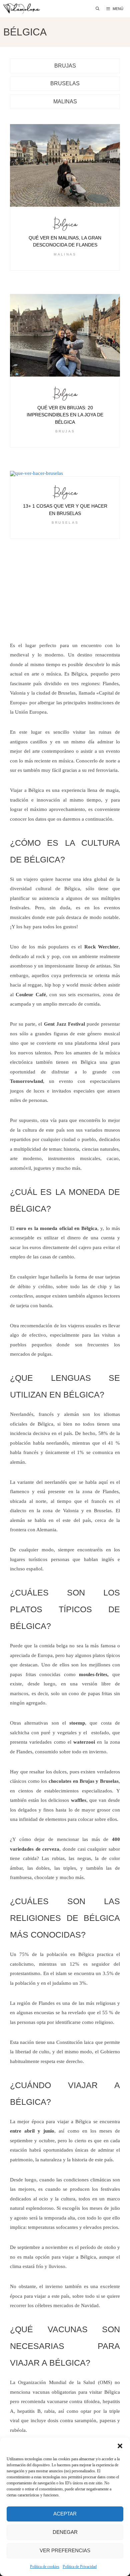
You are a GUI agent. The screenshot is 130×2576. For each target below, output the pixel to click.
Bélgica (65, 225)
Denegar (65, 2532)
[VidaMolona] (22, 9)
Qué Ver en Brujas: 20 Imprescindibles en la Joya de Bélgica (65, 415)
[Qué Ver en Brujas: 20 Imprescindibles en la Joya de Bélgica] (65, 336)
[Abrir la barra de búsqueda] (98, 9)
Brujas (65, 431)
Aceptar (65, 2514)
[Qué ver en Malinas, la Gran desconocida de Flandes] (65, 166)
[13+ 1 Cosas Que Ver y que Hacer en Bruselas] (65, 474)
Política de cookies (45, 2567)
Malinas (65, 254)
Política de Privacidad (80, 2567)
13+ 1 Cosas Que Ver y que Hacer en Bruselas (65, 510)
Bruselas (65, 523)
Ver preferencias (65, 2550)
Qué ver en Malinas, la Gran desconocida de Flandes (65, 241)
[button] (120, 2446)
